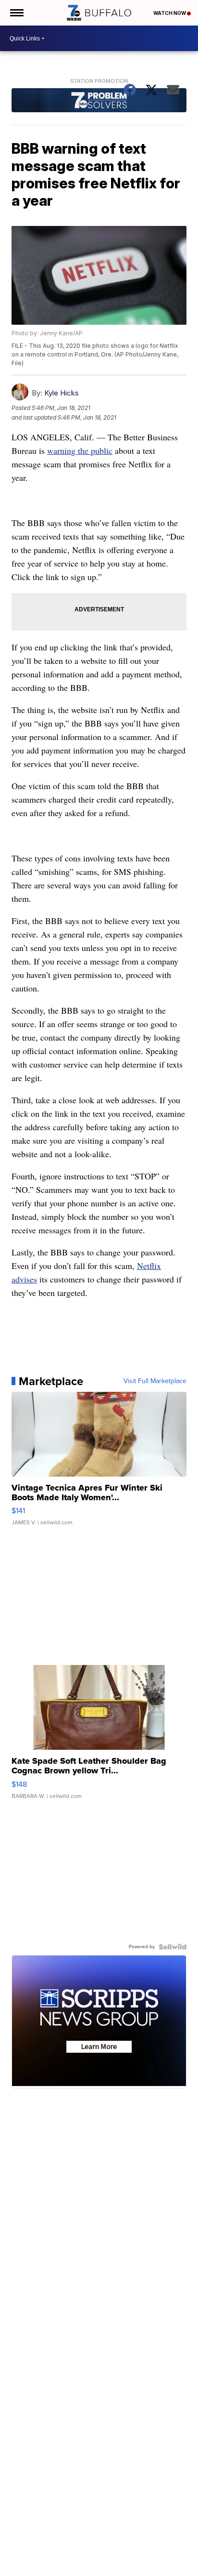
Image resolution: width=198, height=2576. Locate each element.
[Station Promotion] (99, 101)
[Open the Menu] (16, 13)
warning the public (80, 450)
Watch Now (170, 13)
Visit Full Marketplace (155, 1381)
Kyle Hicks (62, 393)
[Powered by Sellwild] (173, 1947)
